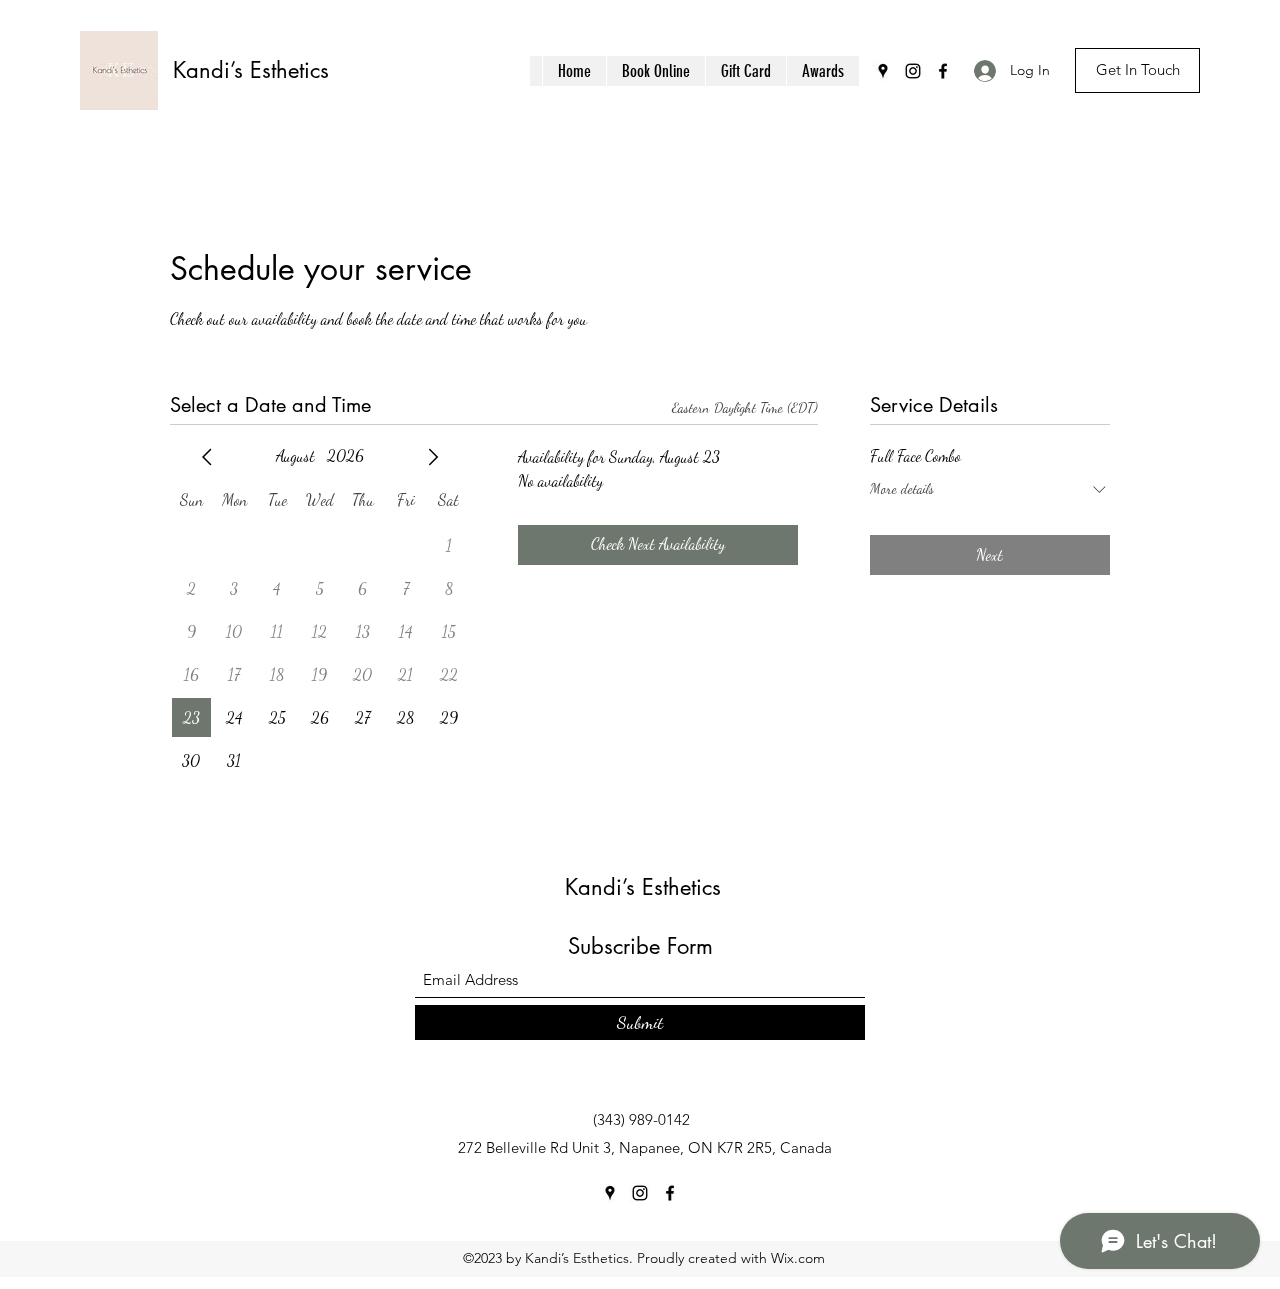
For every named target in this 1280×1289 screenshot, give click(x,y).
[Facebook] (943, 71)
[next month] (433, 457)
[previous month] (207, 457)
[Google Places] (883, 71)
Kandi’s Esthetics (251, 70)
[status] (745, 407)
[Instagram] (913, 71)
